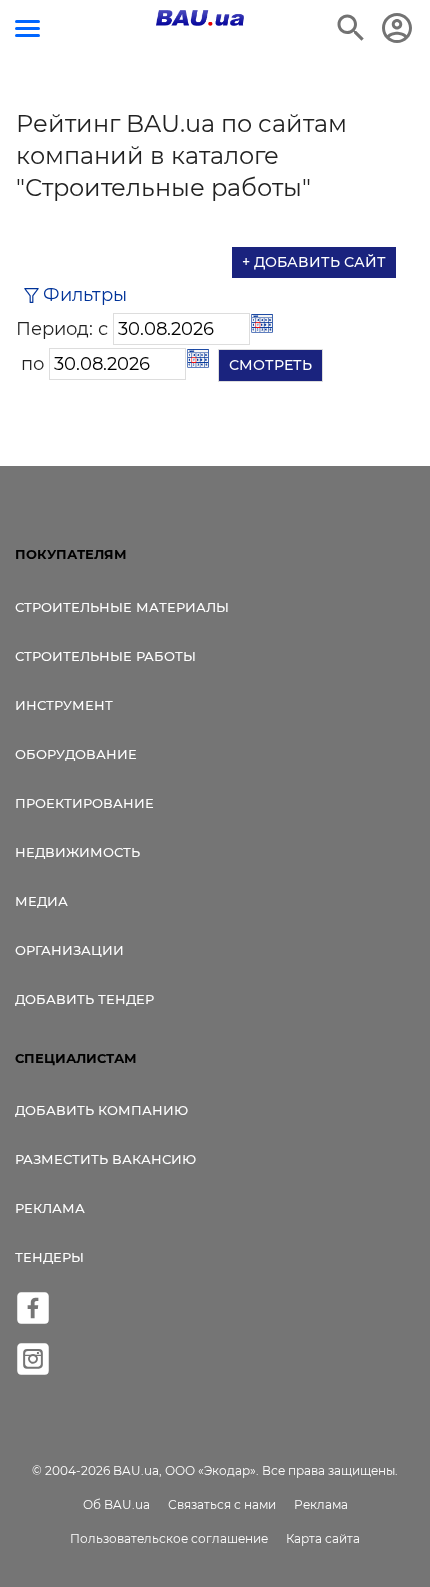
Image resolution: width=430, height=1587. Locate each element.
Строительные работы (105, 656)
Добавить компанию (101, 1110)
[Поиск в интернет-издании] (351, 28)
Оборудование (76, 754)
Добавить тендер (84, 999)
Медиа (41, 901)
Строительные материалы (122, 607)
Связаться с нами (222, 1504)
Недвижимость (77, 852)
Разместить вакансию (105, 1159)
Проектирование (84, 803)
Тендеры (49, 1257)
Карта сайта (323, 1538)
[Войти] (397, 28)
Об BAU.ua (116, 1504)
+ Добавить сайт (314, 262)
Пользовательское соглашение (169, 1538)
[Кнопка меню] (27, 28)
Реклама (50, 1208)
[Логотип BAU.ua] (200, 18)
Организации (69, 950)
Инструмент (64, 705)
